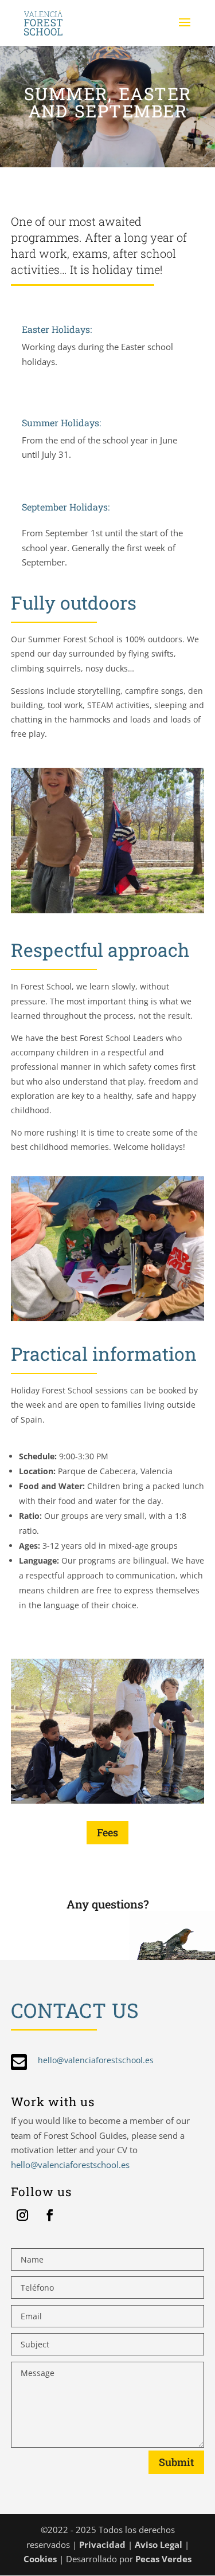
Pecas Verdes (162, 2559)
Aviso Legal (159, 2544)
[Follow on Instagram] (22, 2215)
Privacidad (102, 2544)
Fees (107, 1832)
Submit (176, 2462)
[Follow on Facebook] (50, 2215)
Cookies (40, 2559)
